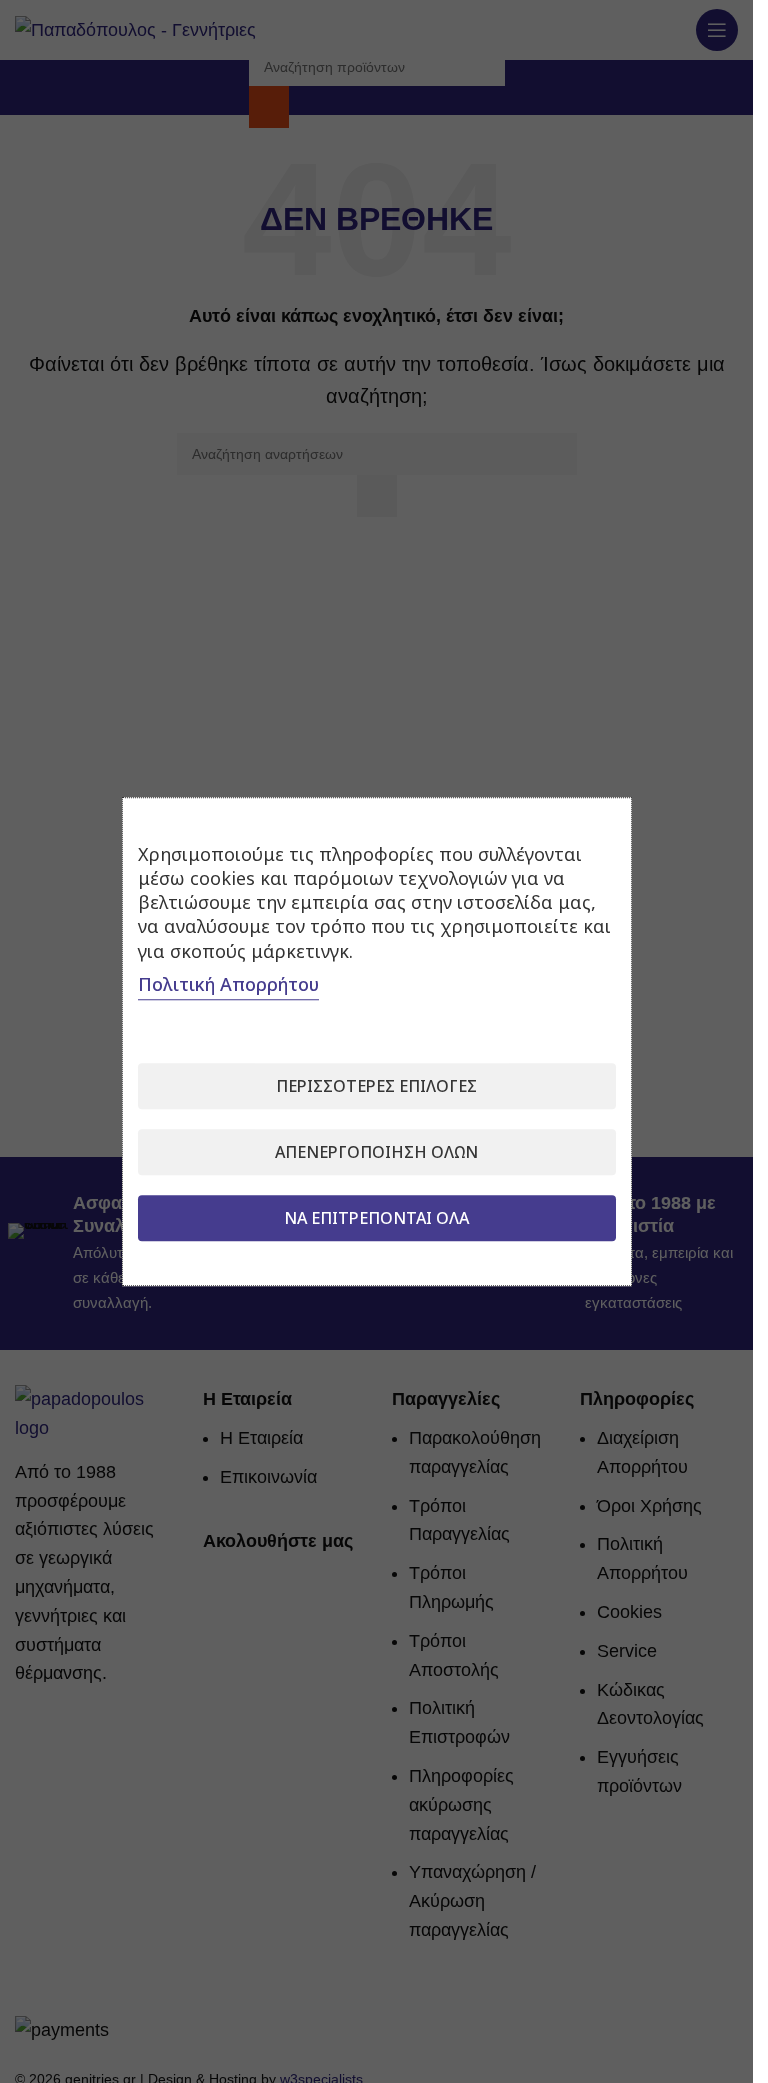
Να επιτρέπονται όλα (376, 1218)
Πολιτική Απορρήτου (228, 984)
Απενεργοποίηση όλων (376, 1152)
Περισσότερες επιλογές (376, 1086)
